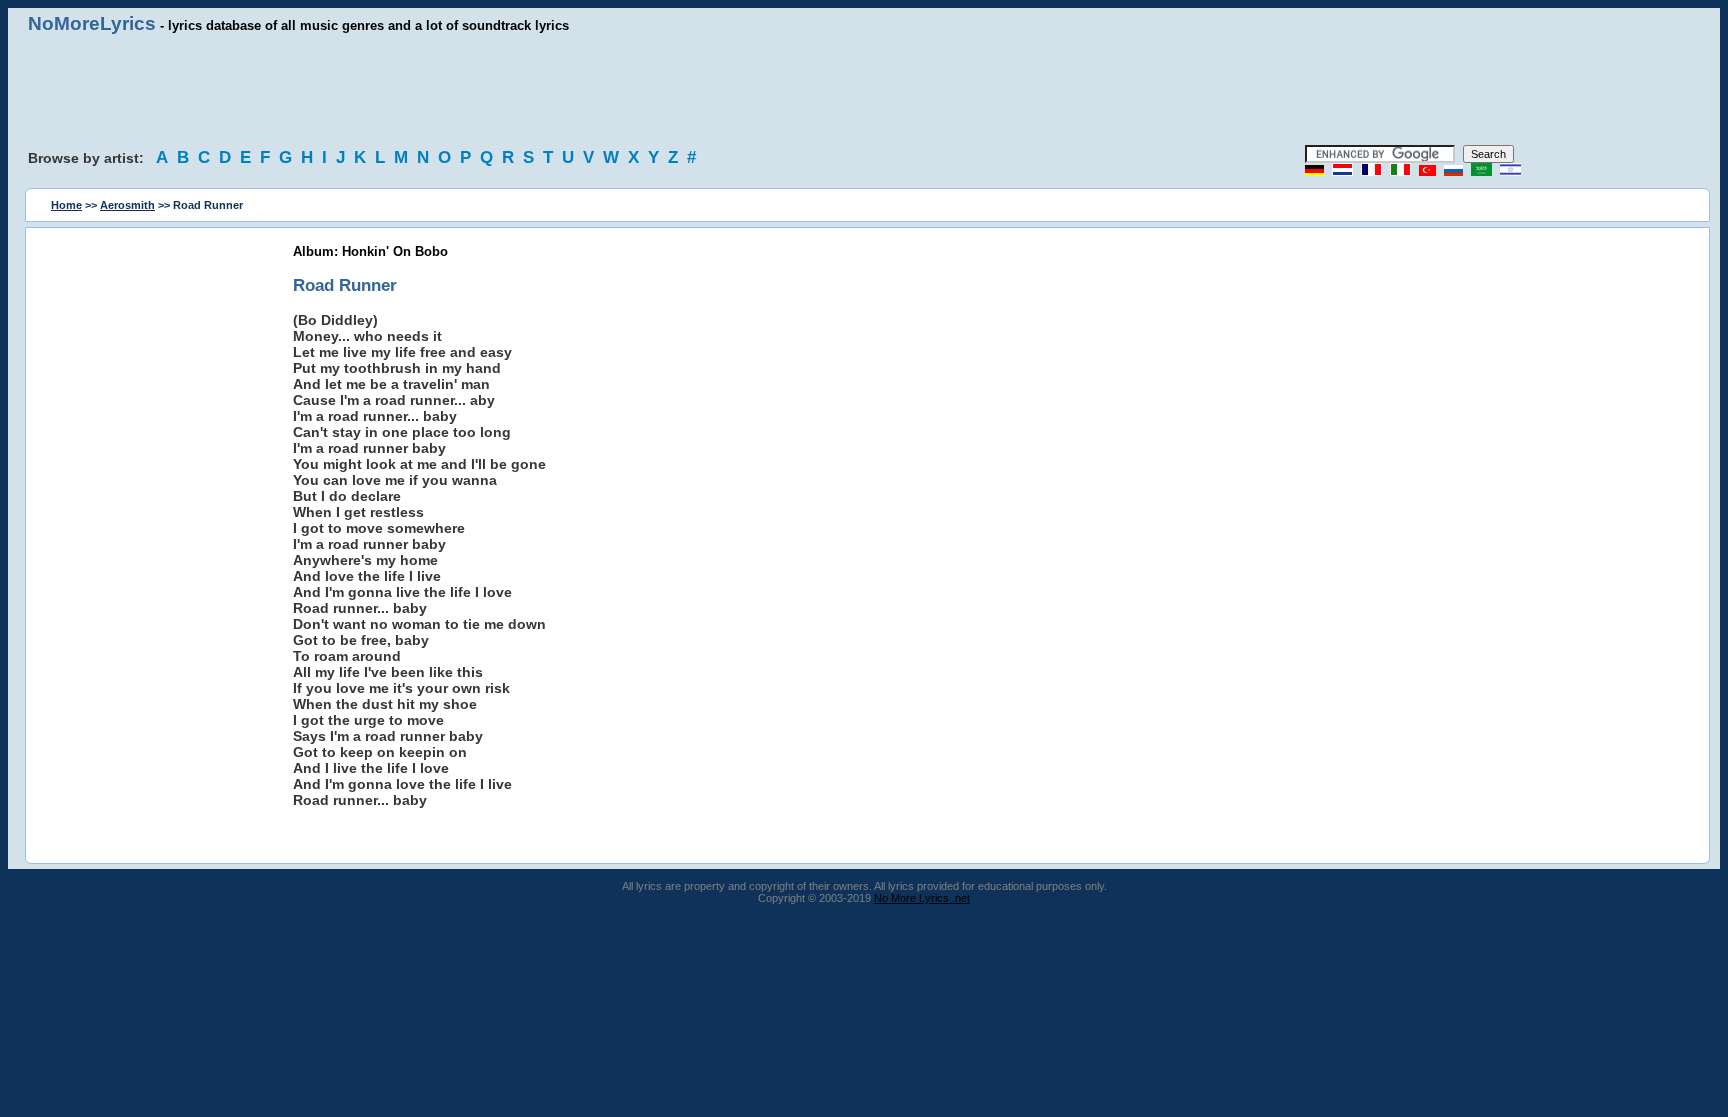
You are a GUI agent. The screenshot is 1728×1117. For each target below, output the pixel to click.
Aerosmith (127, 205)
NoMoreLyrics (92, 23)
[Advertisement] (864, 90)
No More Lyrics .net (922, 898)
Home (66, 205)
